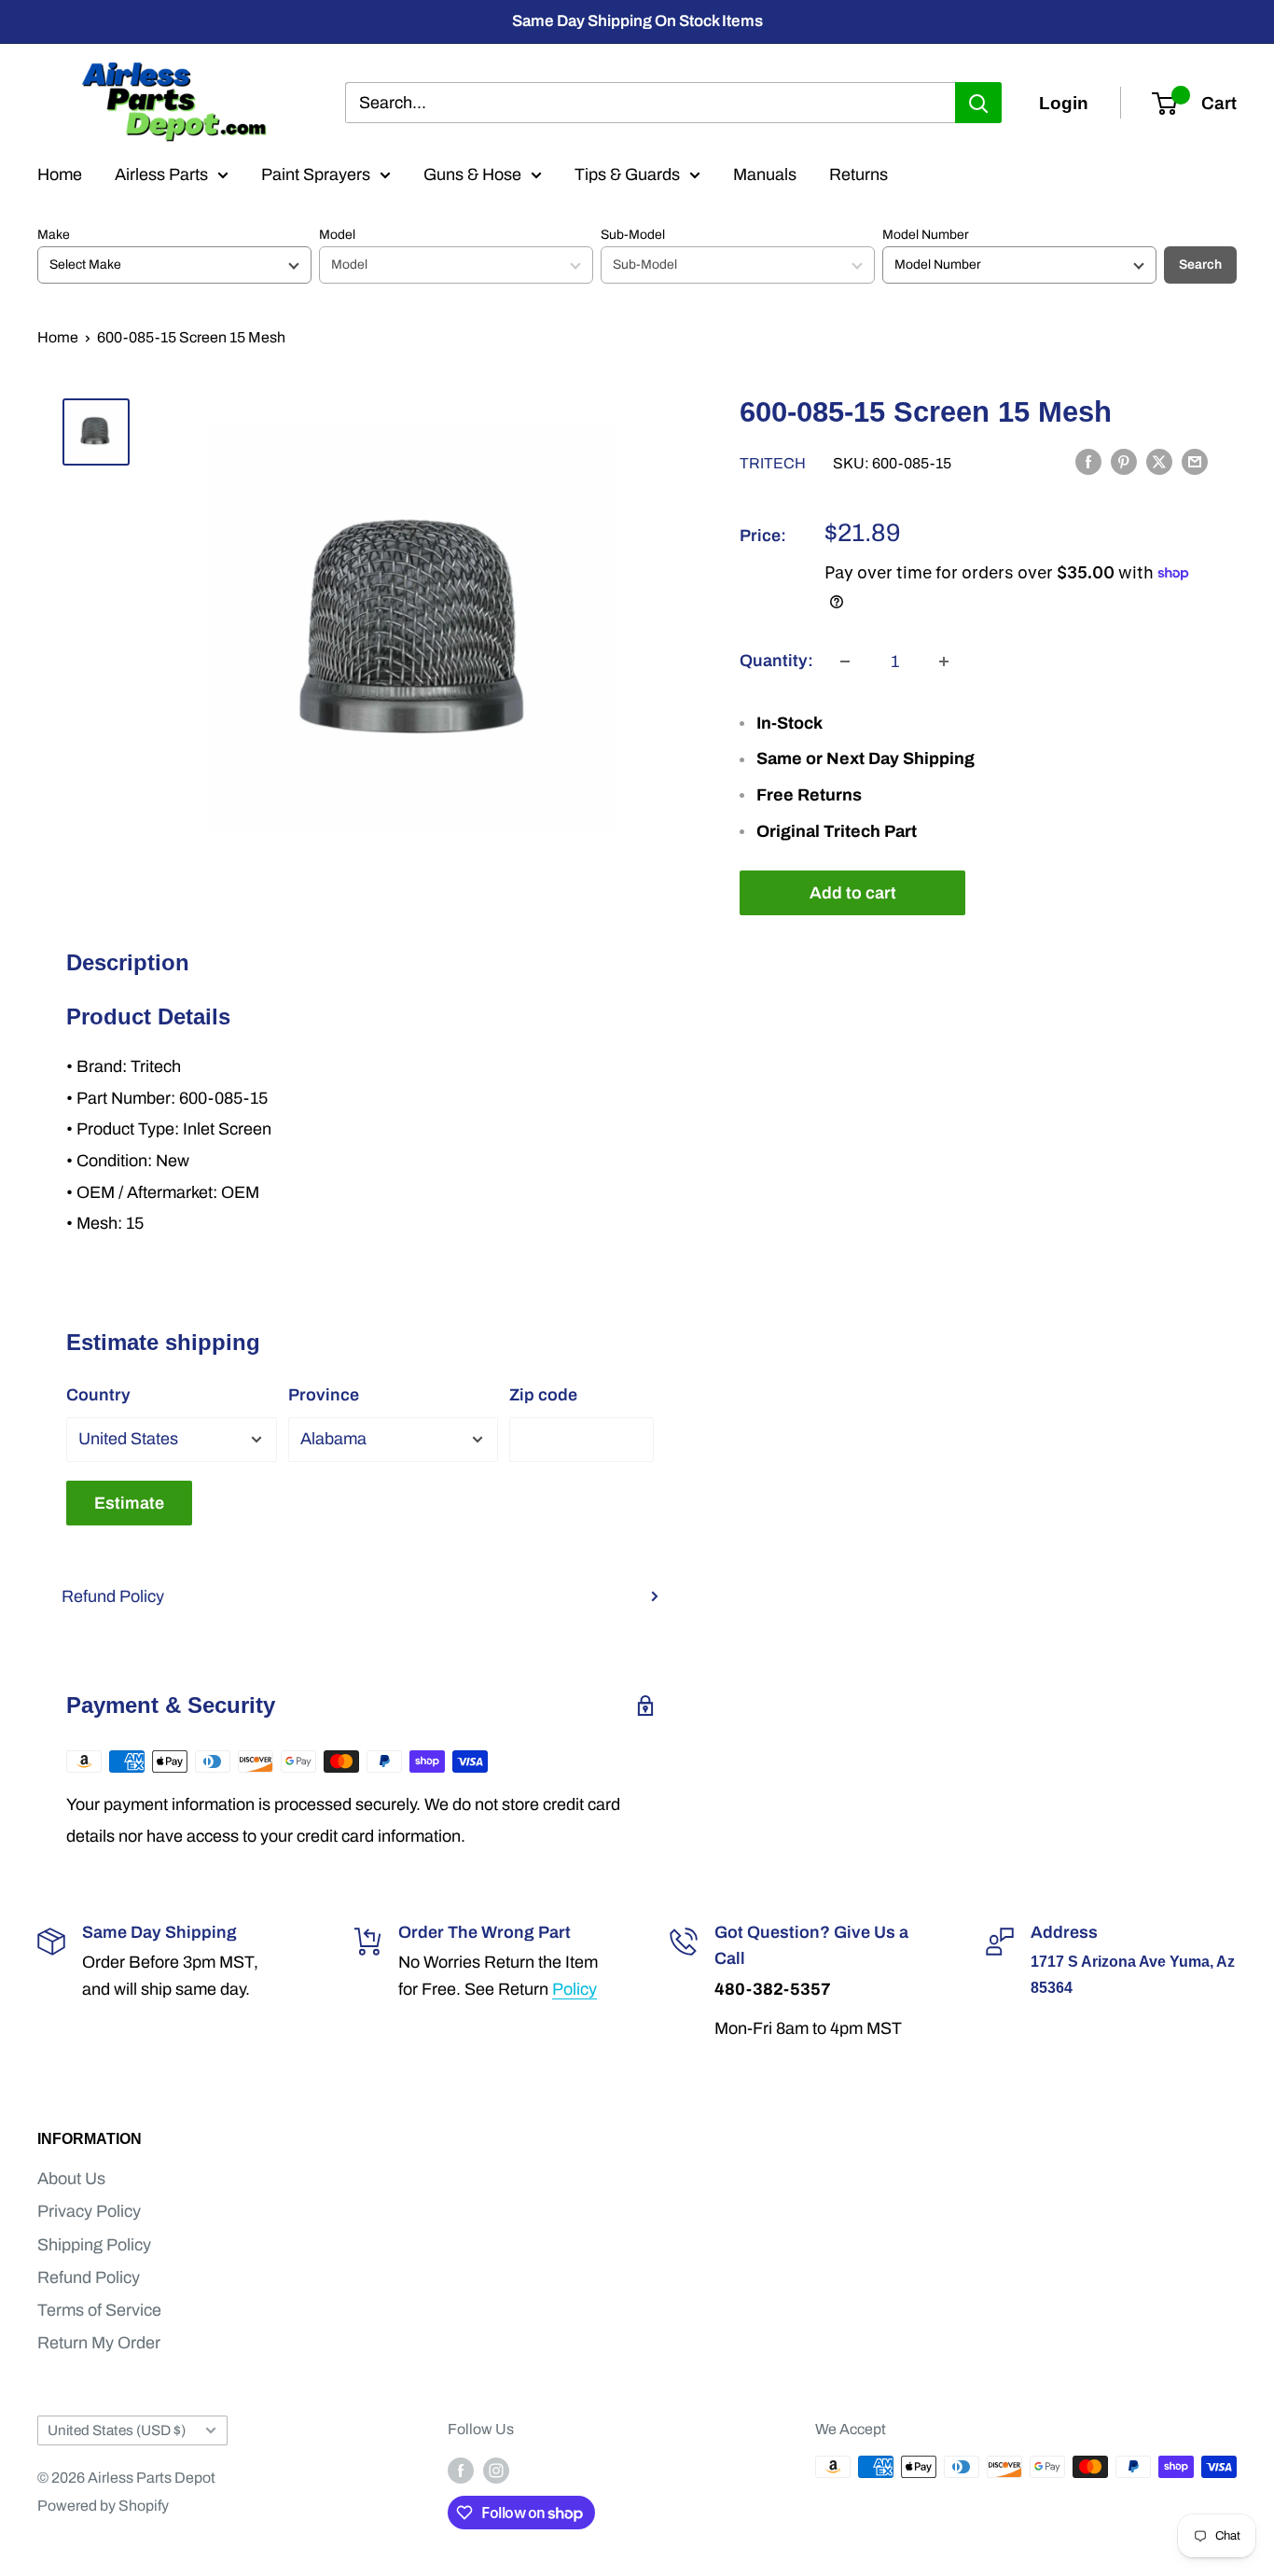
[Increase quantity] (944, 661)
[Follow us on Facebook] (461, 2470)
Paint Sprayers (316, 174)
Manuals (765, 174)
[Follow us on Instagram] (496, 2470)
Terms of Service (99, 2310)
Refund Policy (113, 1596)
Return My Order (99, 2343)
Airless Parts (161, 174)
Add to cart (853, 893)
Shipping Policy (94, 2245)
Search (1200, 265)
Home (60, 174)
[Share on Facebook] (1088, 462)
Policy (575, 1989)
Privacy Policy (89, 2211)
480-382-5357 (773, 1989)
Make (54, 235)
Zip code (543, 1395)
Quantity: (776, 661)
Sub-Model (633, 235)
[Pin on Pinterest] (1124, 462)
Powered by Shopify (103, 2506)
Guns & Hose (472, 174)
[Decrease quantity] (845, 661)
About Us (71, 2179)
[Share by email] (1195, 462)
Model (337, 235)
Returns (859, 174)
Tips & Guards (627, 174)
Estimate (129, 1503)
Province (324, 1395)
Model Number (926, 235)
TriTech (773, 463)
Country (98, 1395)
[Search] (978, 103)
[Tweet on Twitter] (1159, 462)
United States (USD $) (117, 2430)
